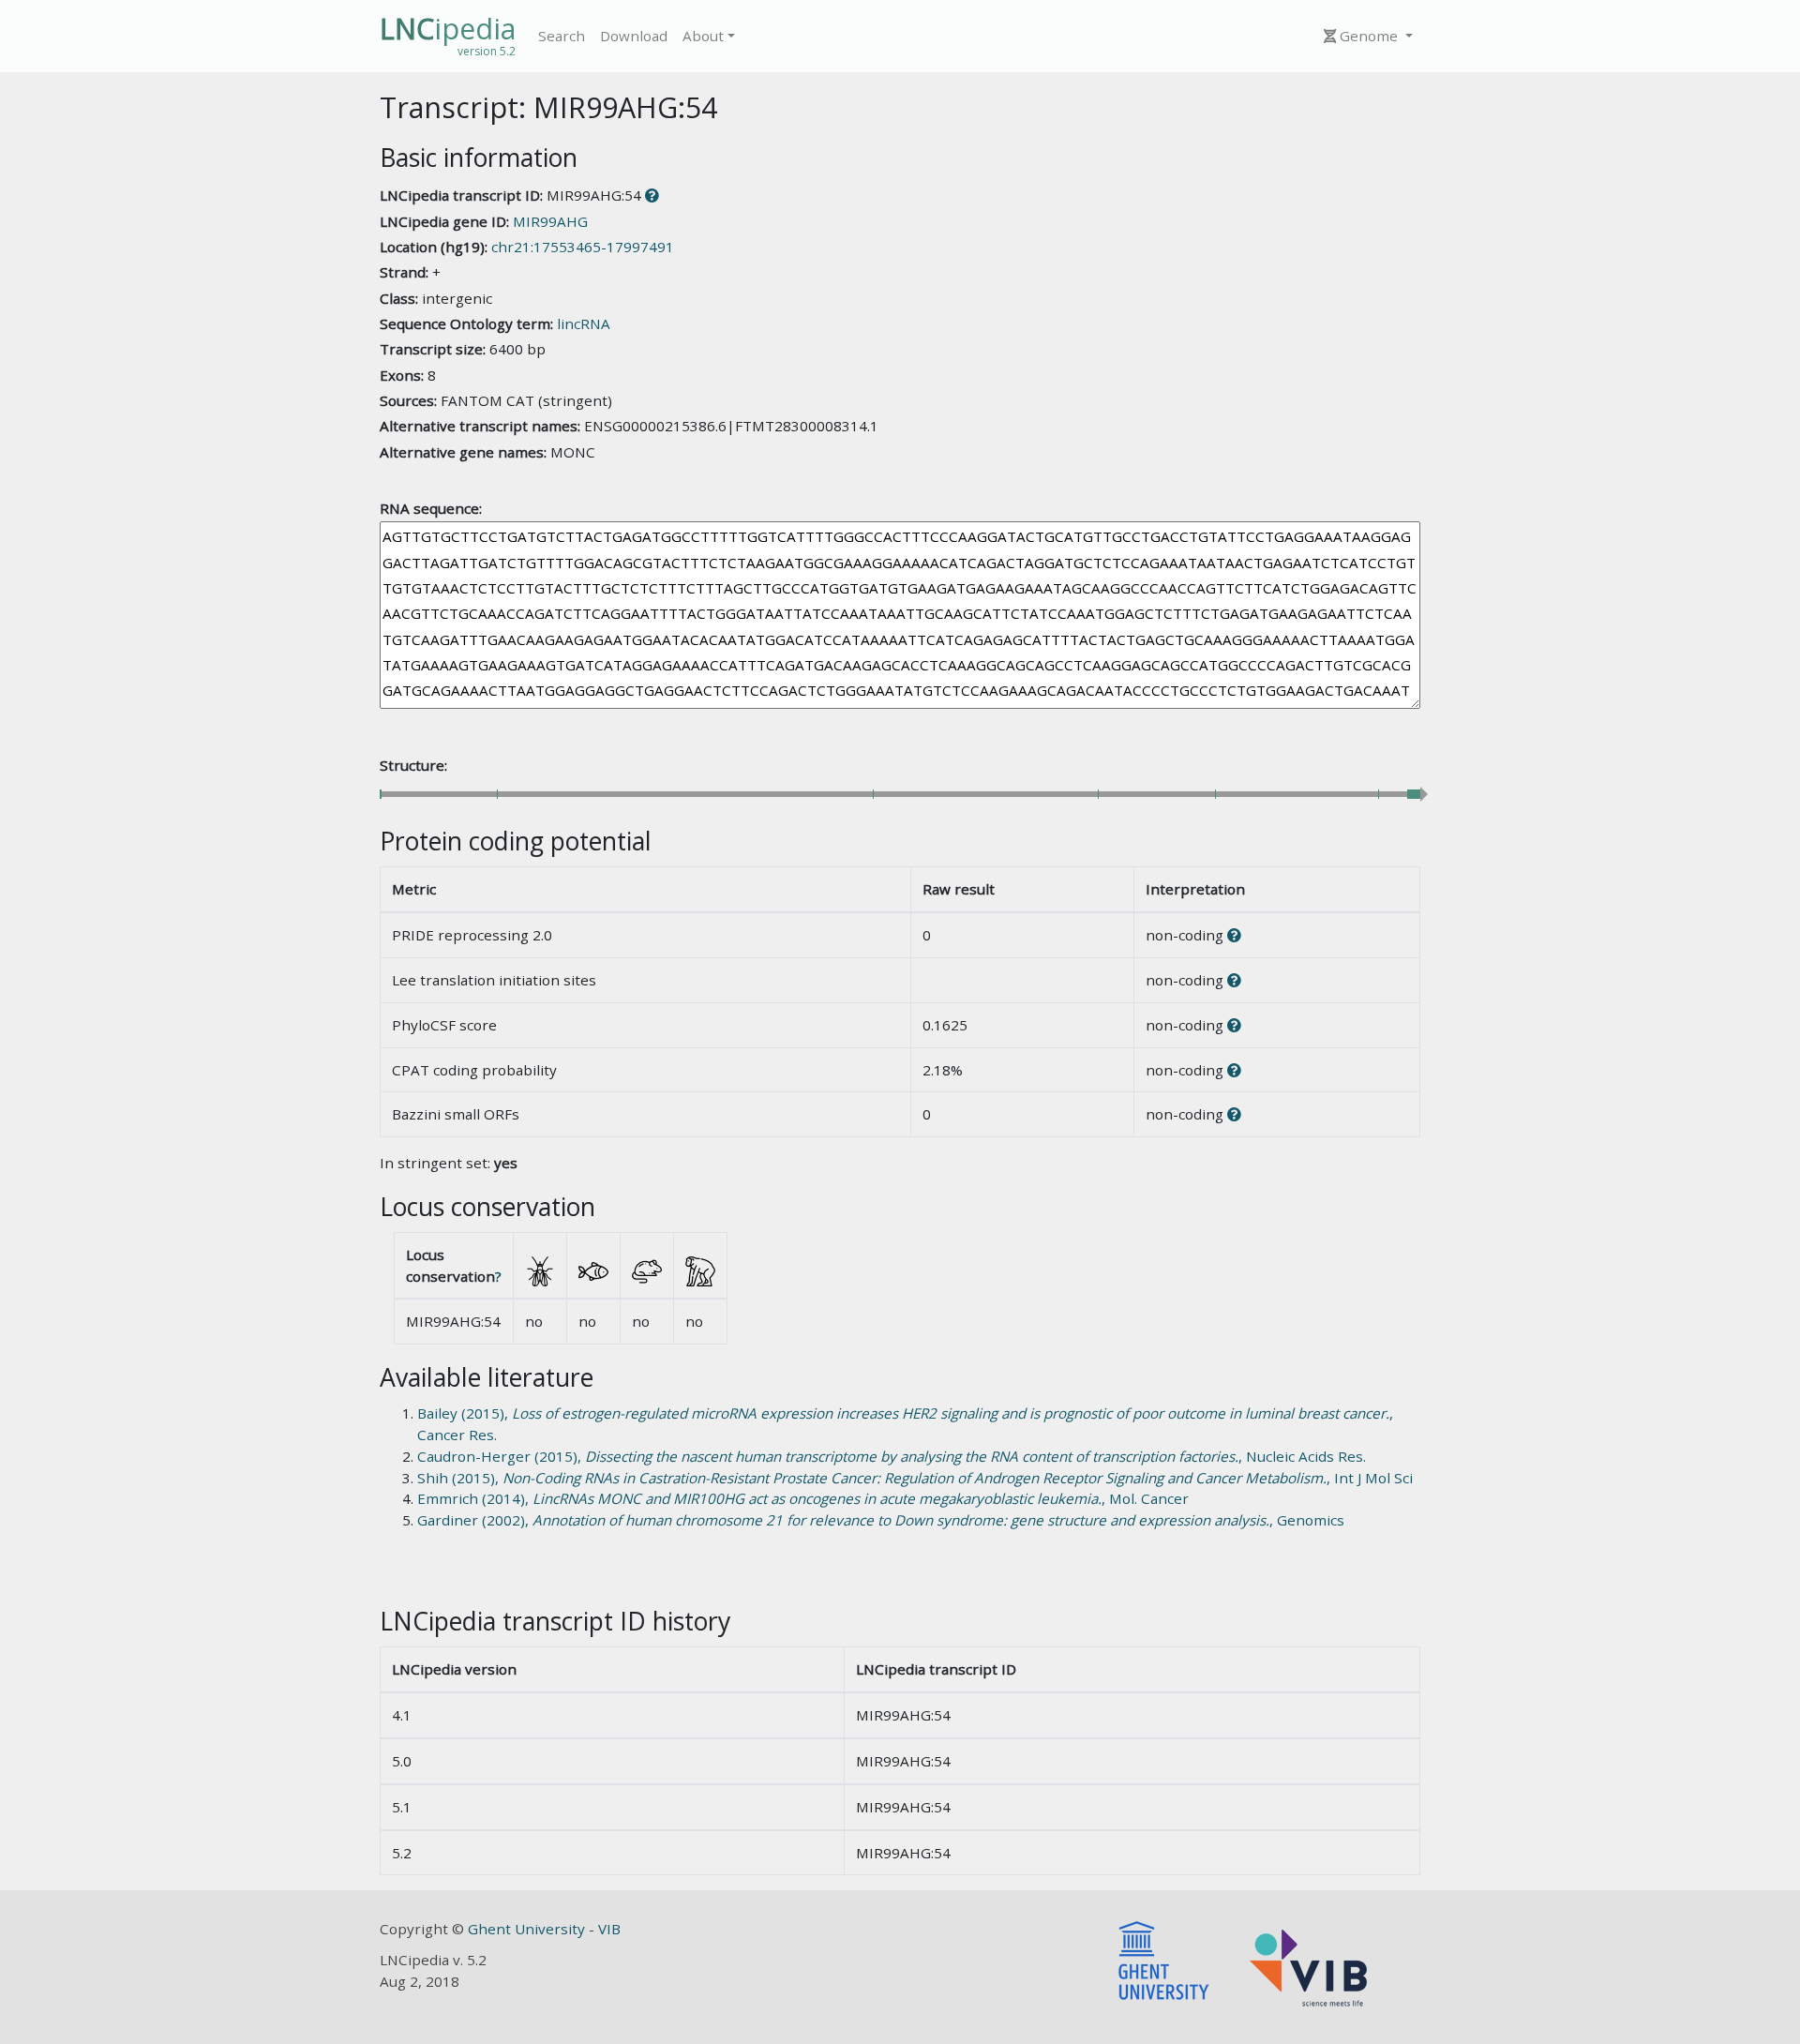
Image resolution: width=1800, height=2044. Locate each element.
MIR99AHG (550, 221)
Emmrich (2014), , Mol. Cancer (803, 1498)
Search (562, 36)
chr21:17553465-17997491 (583, 247)
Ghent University (528, 1929)
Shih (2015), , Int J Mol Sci (915, 1478)
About (703, 36)
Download (634, 36)
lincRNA (584, 323)
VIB (609, 1929)
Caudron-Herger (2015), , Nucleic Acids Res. (892, 1456)
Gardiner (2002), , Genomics (881, 1520)
